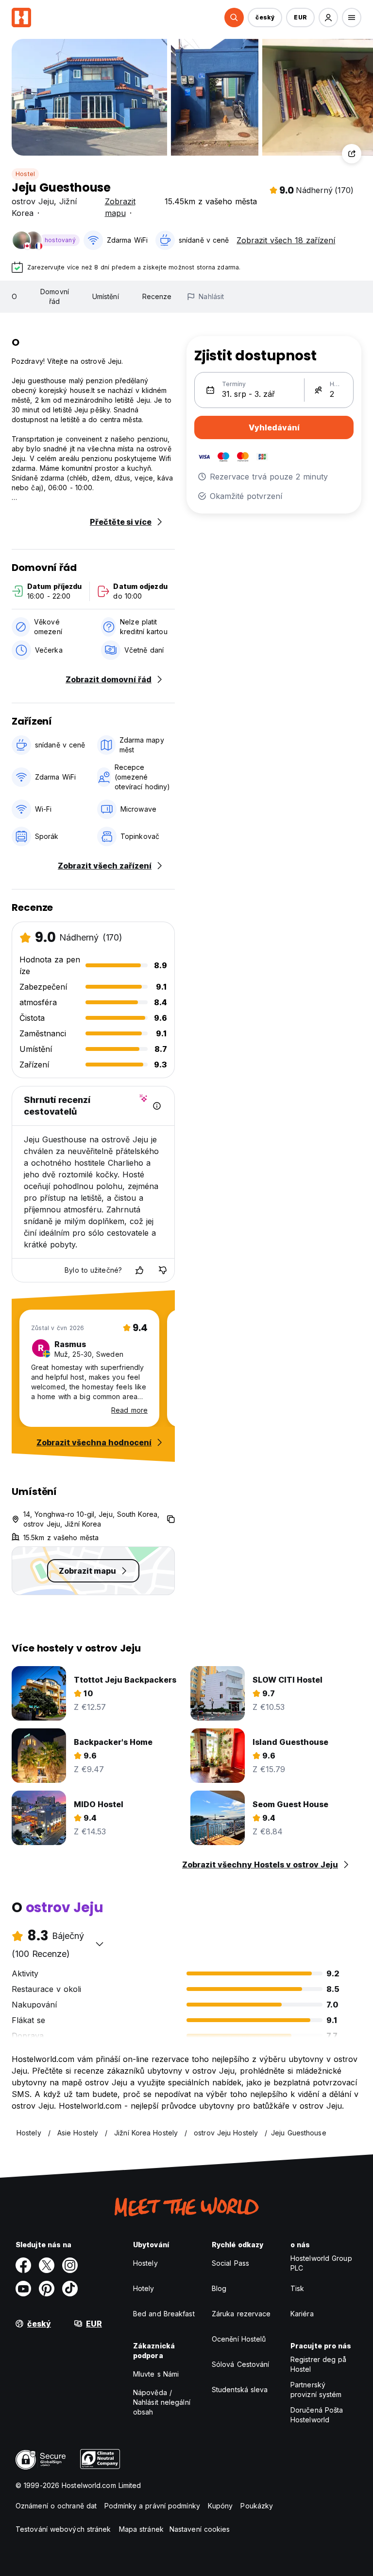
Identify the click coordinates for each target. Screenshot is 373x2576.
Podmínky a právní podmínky (152, 2506)
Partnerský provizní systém (316, 2389)
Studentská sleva (240, 2389)
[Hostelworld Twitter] (47, 2265)
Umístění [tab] (106, 296)
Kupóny (220, 2506)
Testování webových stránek (63, 2529)
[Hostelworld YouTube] (23, 2289)
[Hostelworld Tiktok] (70, 2289)
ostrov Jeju (33, 201)
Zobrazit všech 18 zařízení (286, 240)
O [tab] (14, 296)
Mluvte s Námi (156, 2374)
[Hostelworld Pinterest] (47, 2289)
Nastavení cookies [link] (200, 2529)
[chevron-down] (100, 1944)
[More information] (157, 1106)
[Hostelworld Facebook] (23, 2265)
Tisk (297, 2288)
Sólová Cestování (241, 2364)
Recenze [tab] (157, 296)
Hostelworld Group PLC (321, 2263)
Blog (219, 2288)
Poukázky (257, 2506)
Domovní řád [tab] (55, 296)
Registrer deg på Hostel (319, 2364)
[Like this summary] (139, 1270)
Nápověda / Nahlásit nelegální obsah (162, 2402)
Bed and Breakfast (164, 2314)
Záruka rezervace (241, 2314)
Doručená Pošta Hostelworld (317, 2415)
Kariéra (302, 2314)
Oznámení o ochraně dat (56, 2506)
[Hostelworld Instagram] (70, 2265)
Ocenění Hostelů (239, 2339)
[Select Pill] (234, 18)
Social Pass (230, 2263)
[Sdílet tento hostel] (352, 154)
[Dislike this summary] (163, 1270)
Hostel (25, 174)
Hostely (145, 2263)
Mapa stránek (141, 2529)
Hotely (144, 2288)
